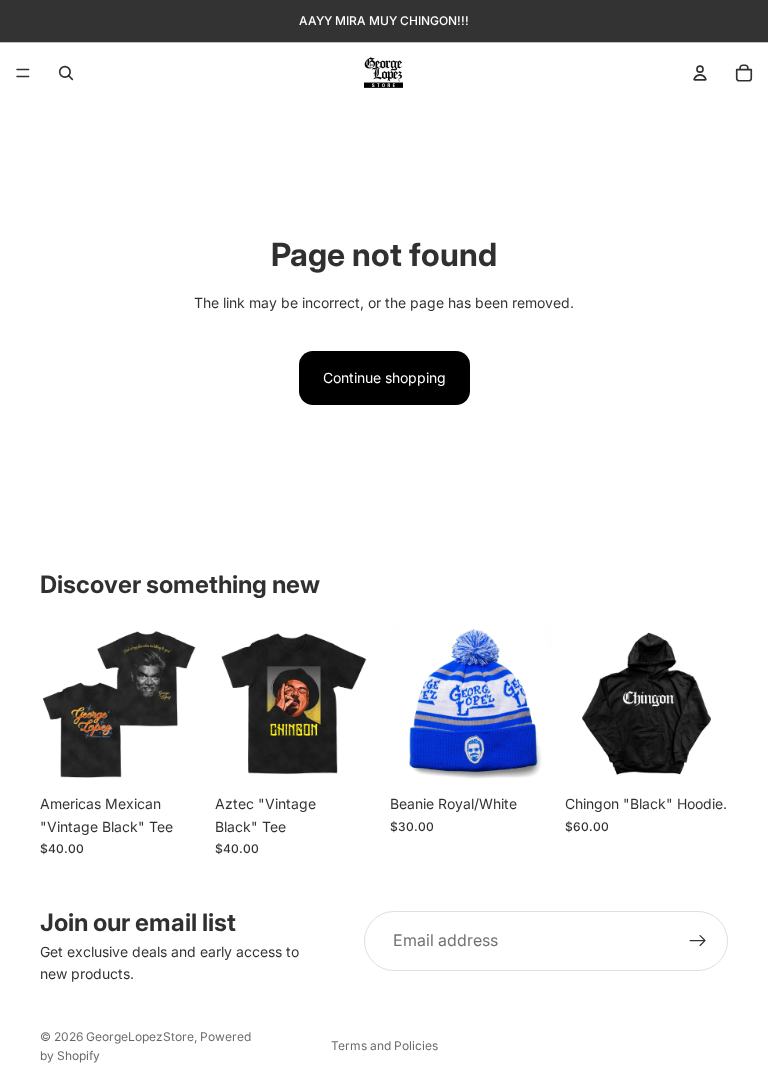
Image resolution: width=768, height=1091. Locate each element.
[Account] (700, 73)
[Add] (522, 754)
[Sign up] (698, 941)
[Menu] (23, 73)
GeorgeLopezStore (140, 1036)
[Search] (66, 73)
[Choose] (172, 754)
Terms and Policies (384, 1045)
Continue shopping (384, 377)
